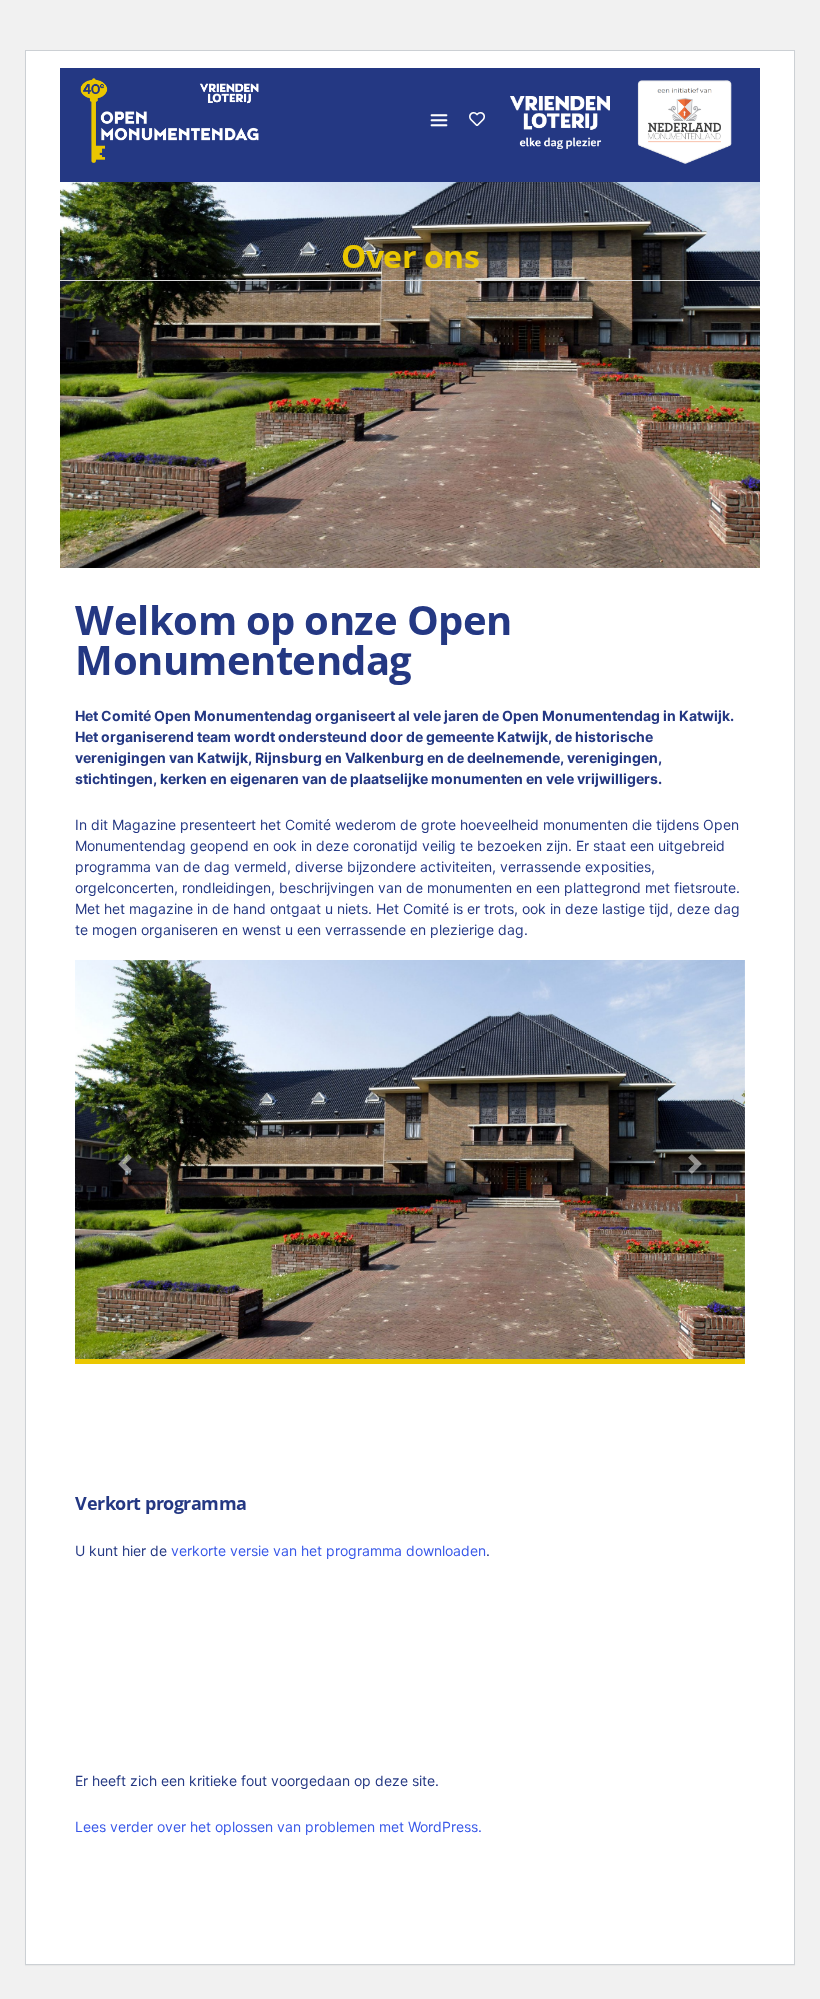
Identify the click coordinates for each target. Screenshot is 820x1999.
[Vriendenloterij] (685, 120)
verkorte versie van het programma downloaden (328, 1550)
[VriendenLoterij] (560, 120)
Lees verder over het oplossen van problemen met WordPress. (278, 1826)
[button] (125, 1164)
